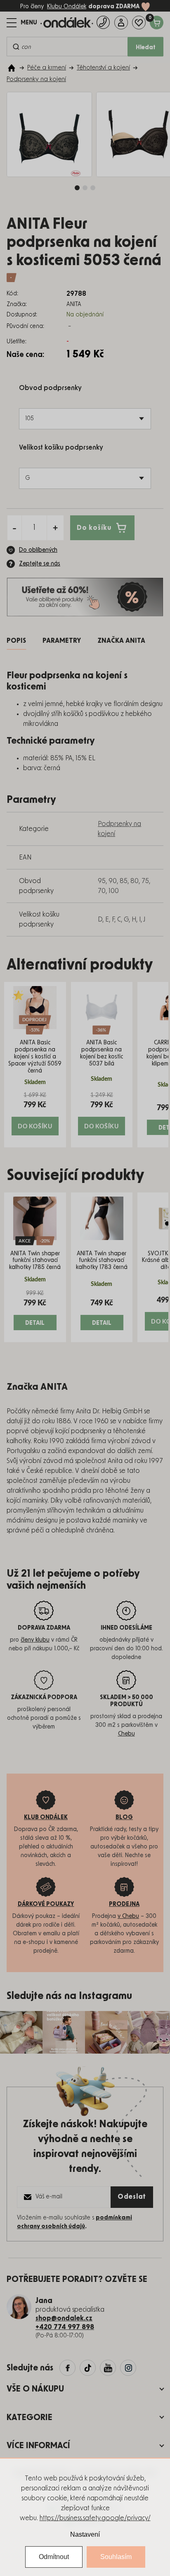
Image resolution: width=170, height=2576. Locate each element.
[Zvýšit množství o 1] (55, 528)
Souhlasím (116, 2557)
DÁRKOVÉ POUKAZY (46, 1904)
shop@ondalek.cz (64, 2318)
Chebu (126, 1734)
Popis (16, 641)
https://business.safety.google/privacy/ (95, 2518)
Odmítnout (54, 2557)
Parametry (62, 641)
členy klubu (35, 1640)
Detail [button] (35, 1323)
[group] (35, 1065)
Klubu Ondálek (67, 7)
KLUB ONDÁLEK (46, 1817)
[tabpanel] (49, 135)
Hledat (146, 48)
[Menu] (22, 23)
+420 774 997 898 (65, 2327)
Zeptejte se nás (40, 564)
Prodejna (124, 1904)
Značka (121, 641)
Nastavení (85, 2534)
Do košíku (94, 527)
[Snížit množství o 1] (14, 528)
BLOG (124, 1817)
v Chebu (128, 1916)
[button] (35, 1113)
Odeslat (132, 2197)
